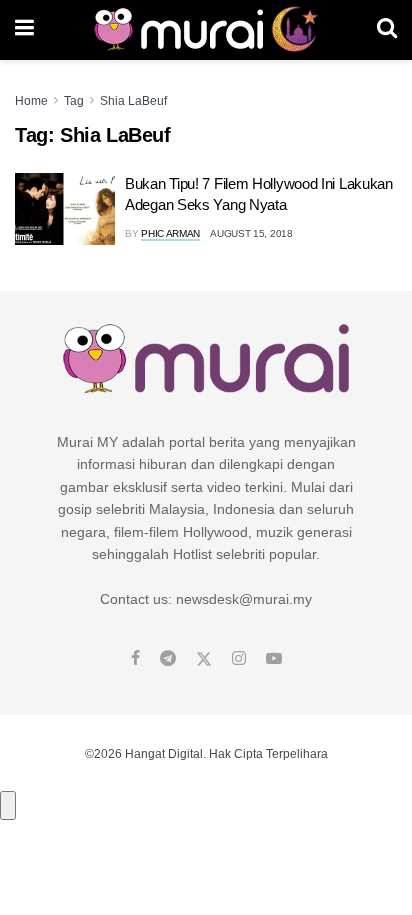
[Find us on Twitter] (204, 659)
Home (31, 101)
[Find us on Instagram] (239, 659)
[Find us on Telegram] (168, 659)
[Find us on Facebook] (135, 659)
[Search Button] (387, 30)
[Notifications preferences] (8, 805)
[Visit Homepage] (205, 30)
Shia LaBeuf (133, 101)
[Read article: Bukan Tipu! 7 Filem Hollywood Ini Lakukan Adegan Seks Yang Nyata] (65, 209)
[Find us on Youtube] (274, 659)
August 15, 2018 (251, 233)
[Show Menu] (24, 30)
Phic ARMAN (170, 233)
